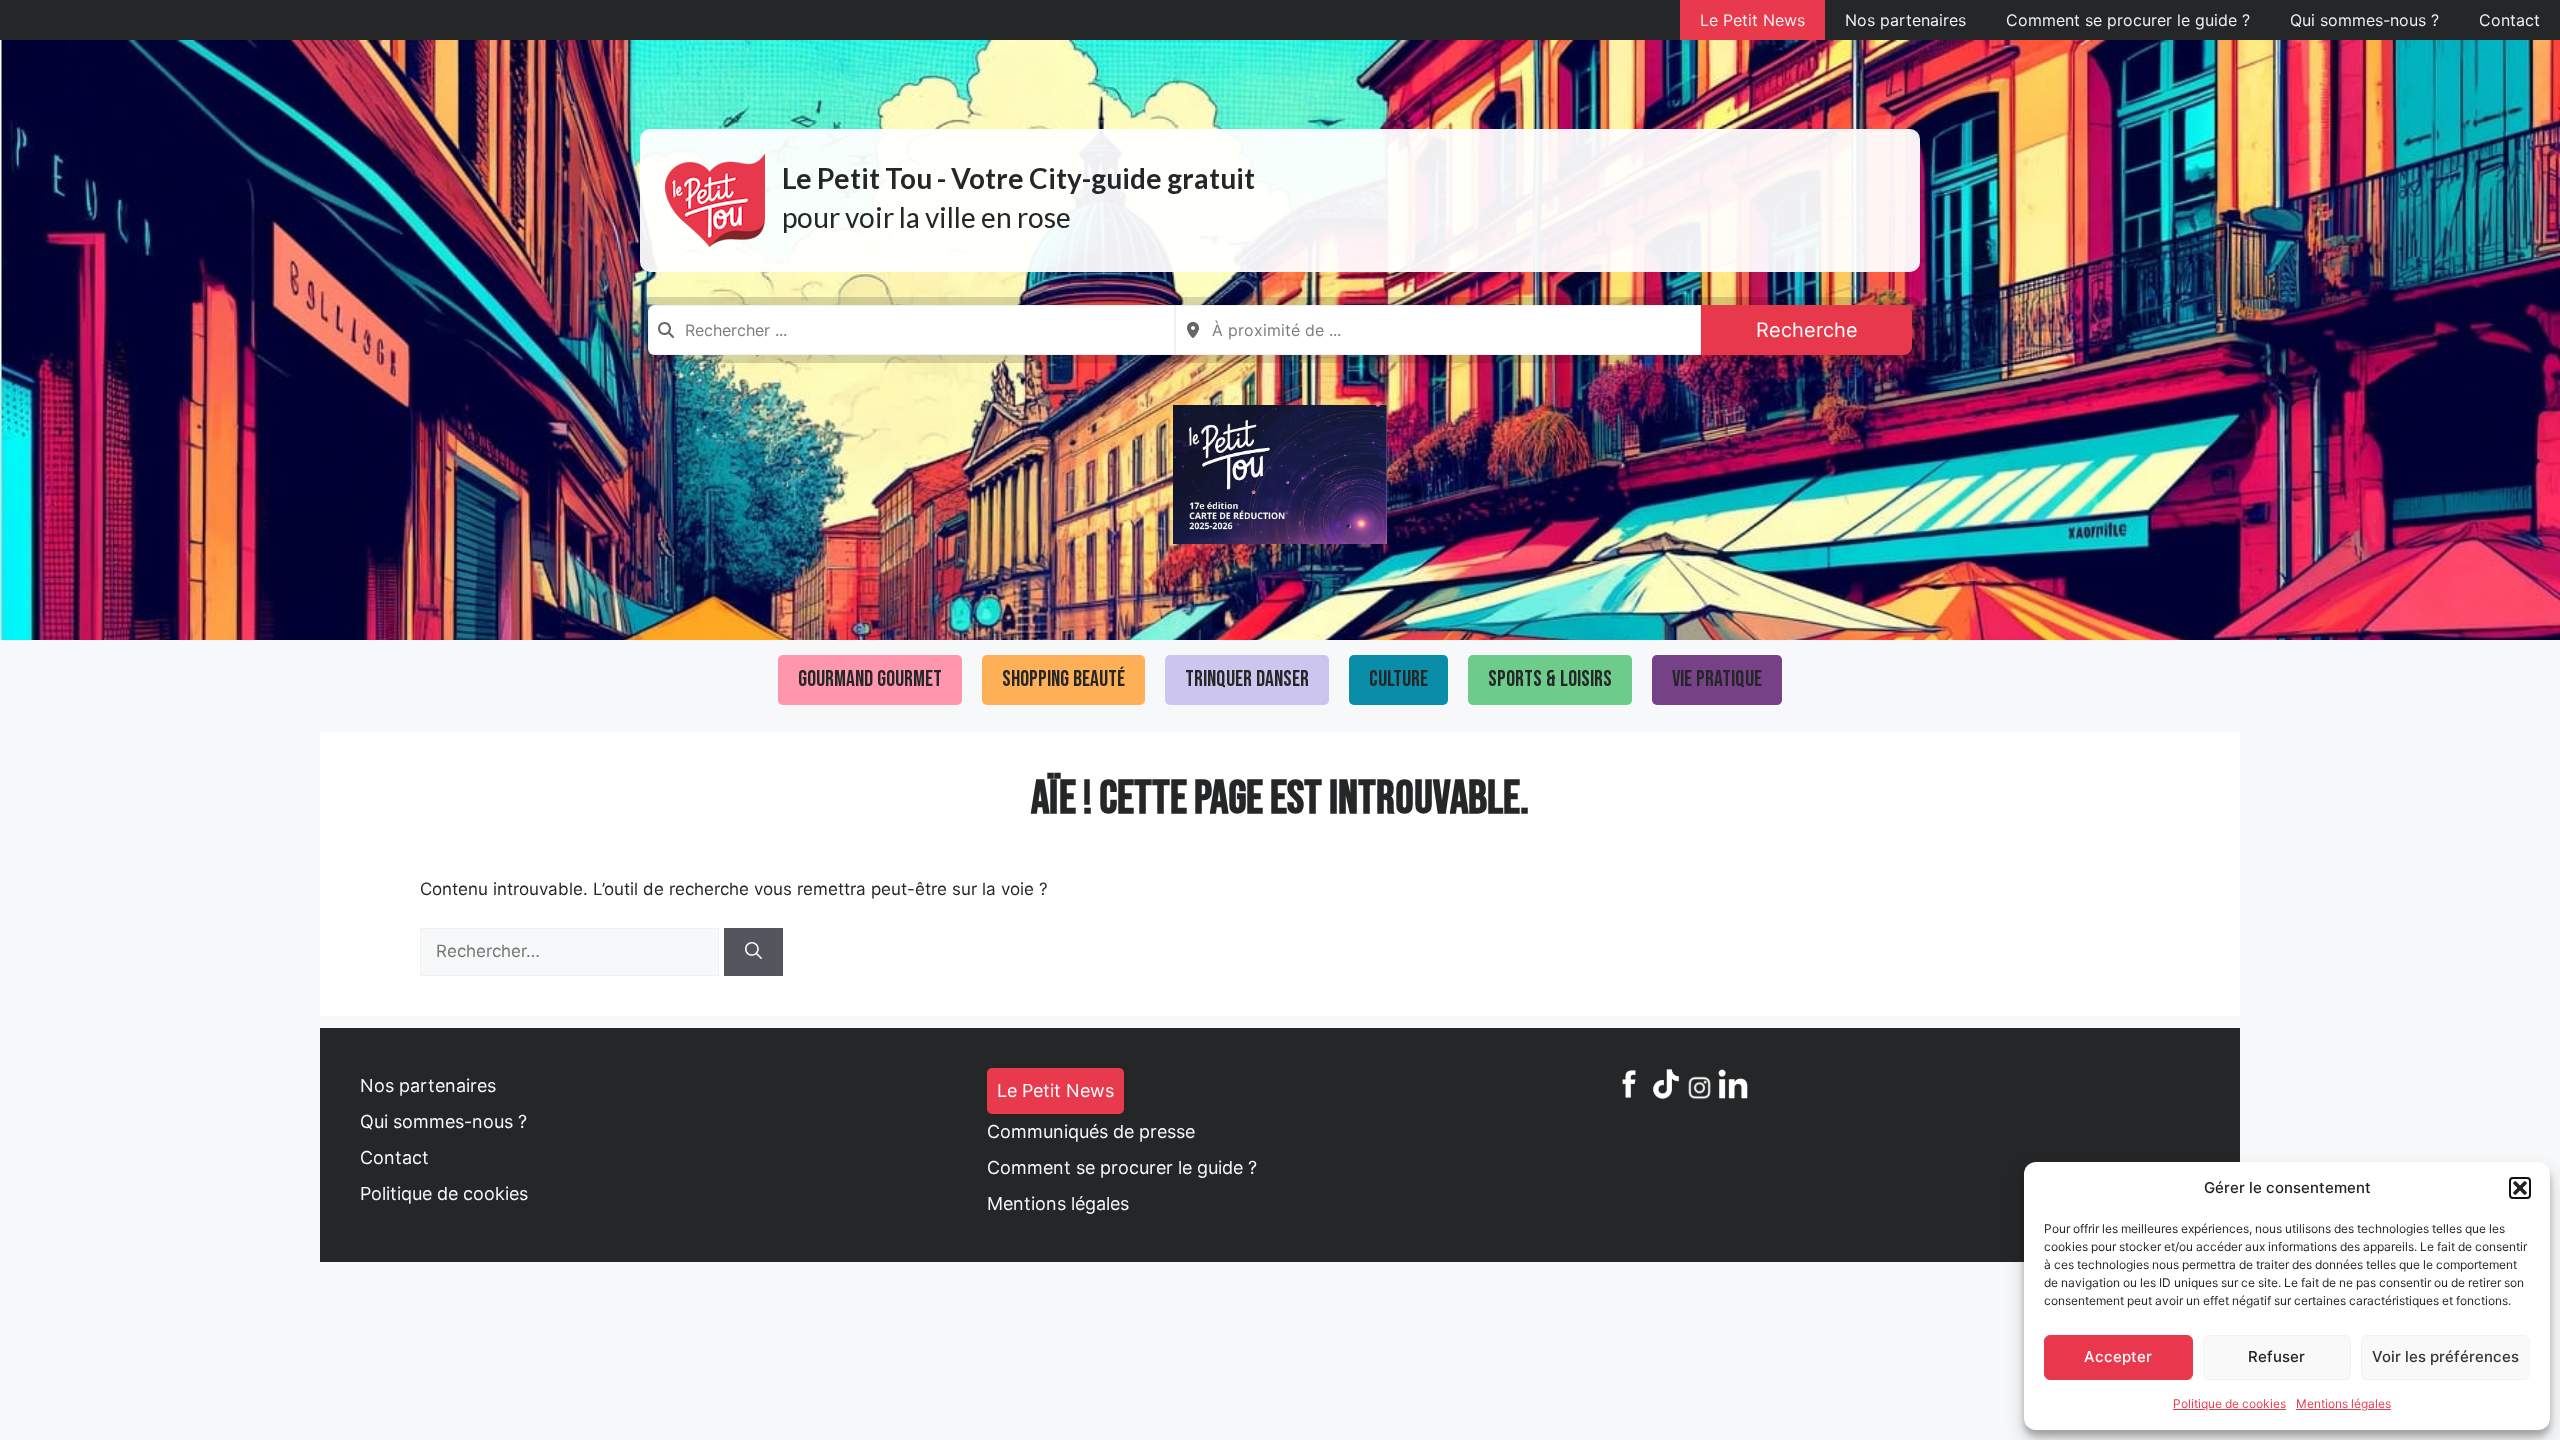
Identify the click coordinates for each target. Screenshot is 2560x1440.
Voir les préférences (2445, 1356)
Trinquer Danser (1247, 679)
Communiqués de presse (1091, 1131)
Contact (2509, 20)
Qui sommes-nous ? (2364, 20)
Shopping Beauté (1063, 679)
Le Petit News (1752, 20)
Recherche (1807, 330)
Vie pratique (1717, 679)
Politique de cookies (2229, 1403)
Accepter (2118, 1356)
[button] (2520, 1188)
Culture (1398, 679)
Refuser (2276, 1356)
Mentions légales (2343, 1403)
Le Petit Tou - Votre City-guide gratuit (1018, 178)
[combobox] (911, 330)
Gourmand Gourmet (870, 679)
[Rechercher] (753, 952)
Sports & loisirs (1550, 679)
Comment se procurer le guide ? (2128, 20)
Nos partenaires (1905, 20)
